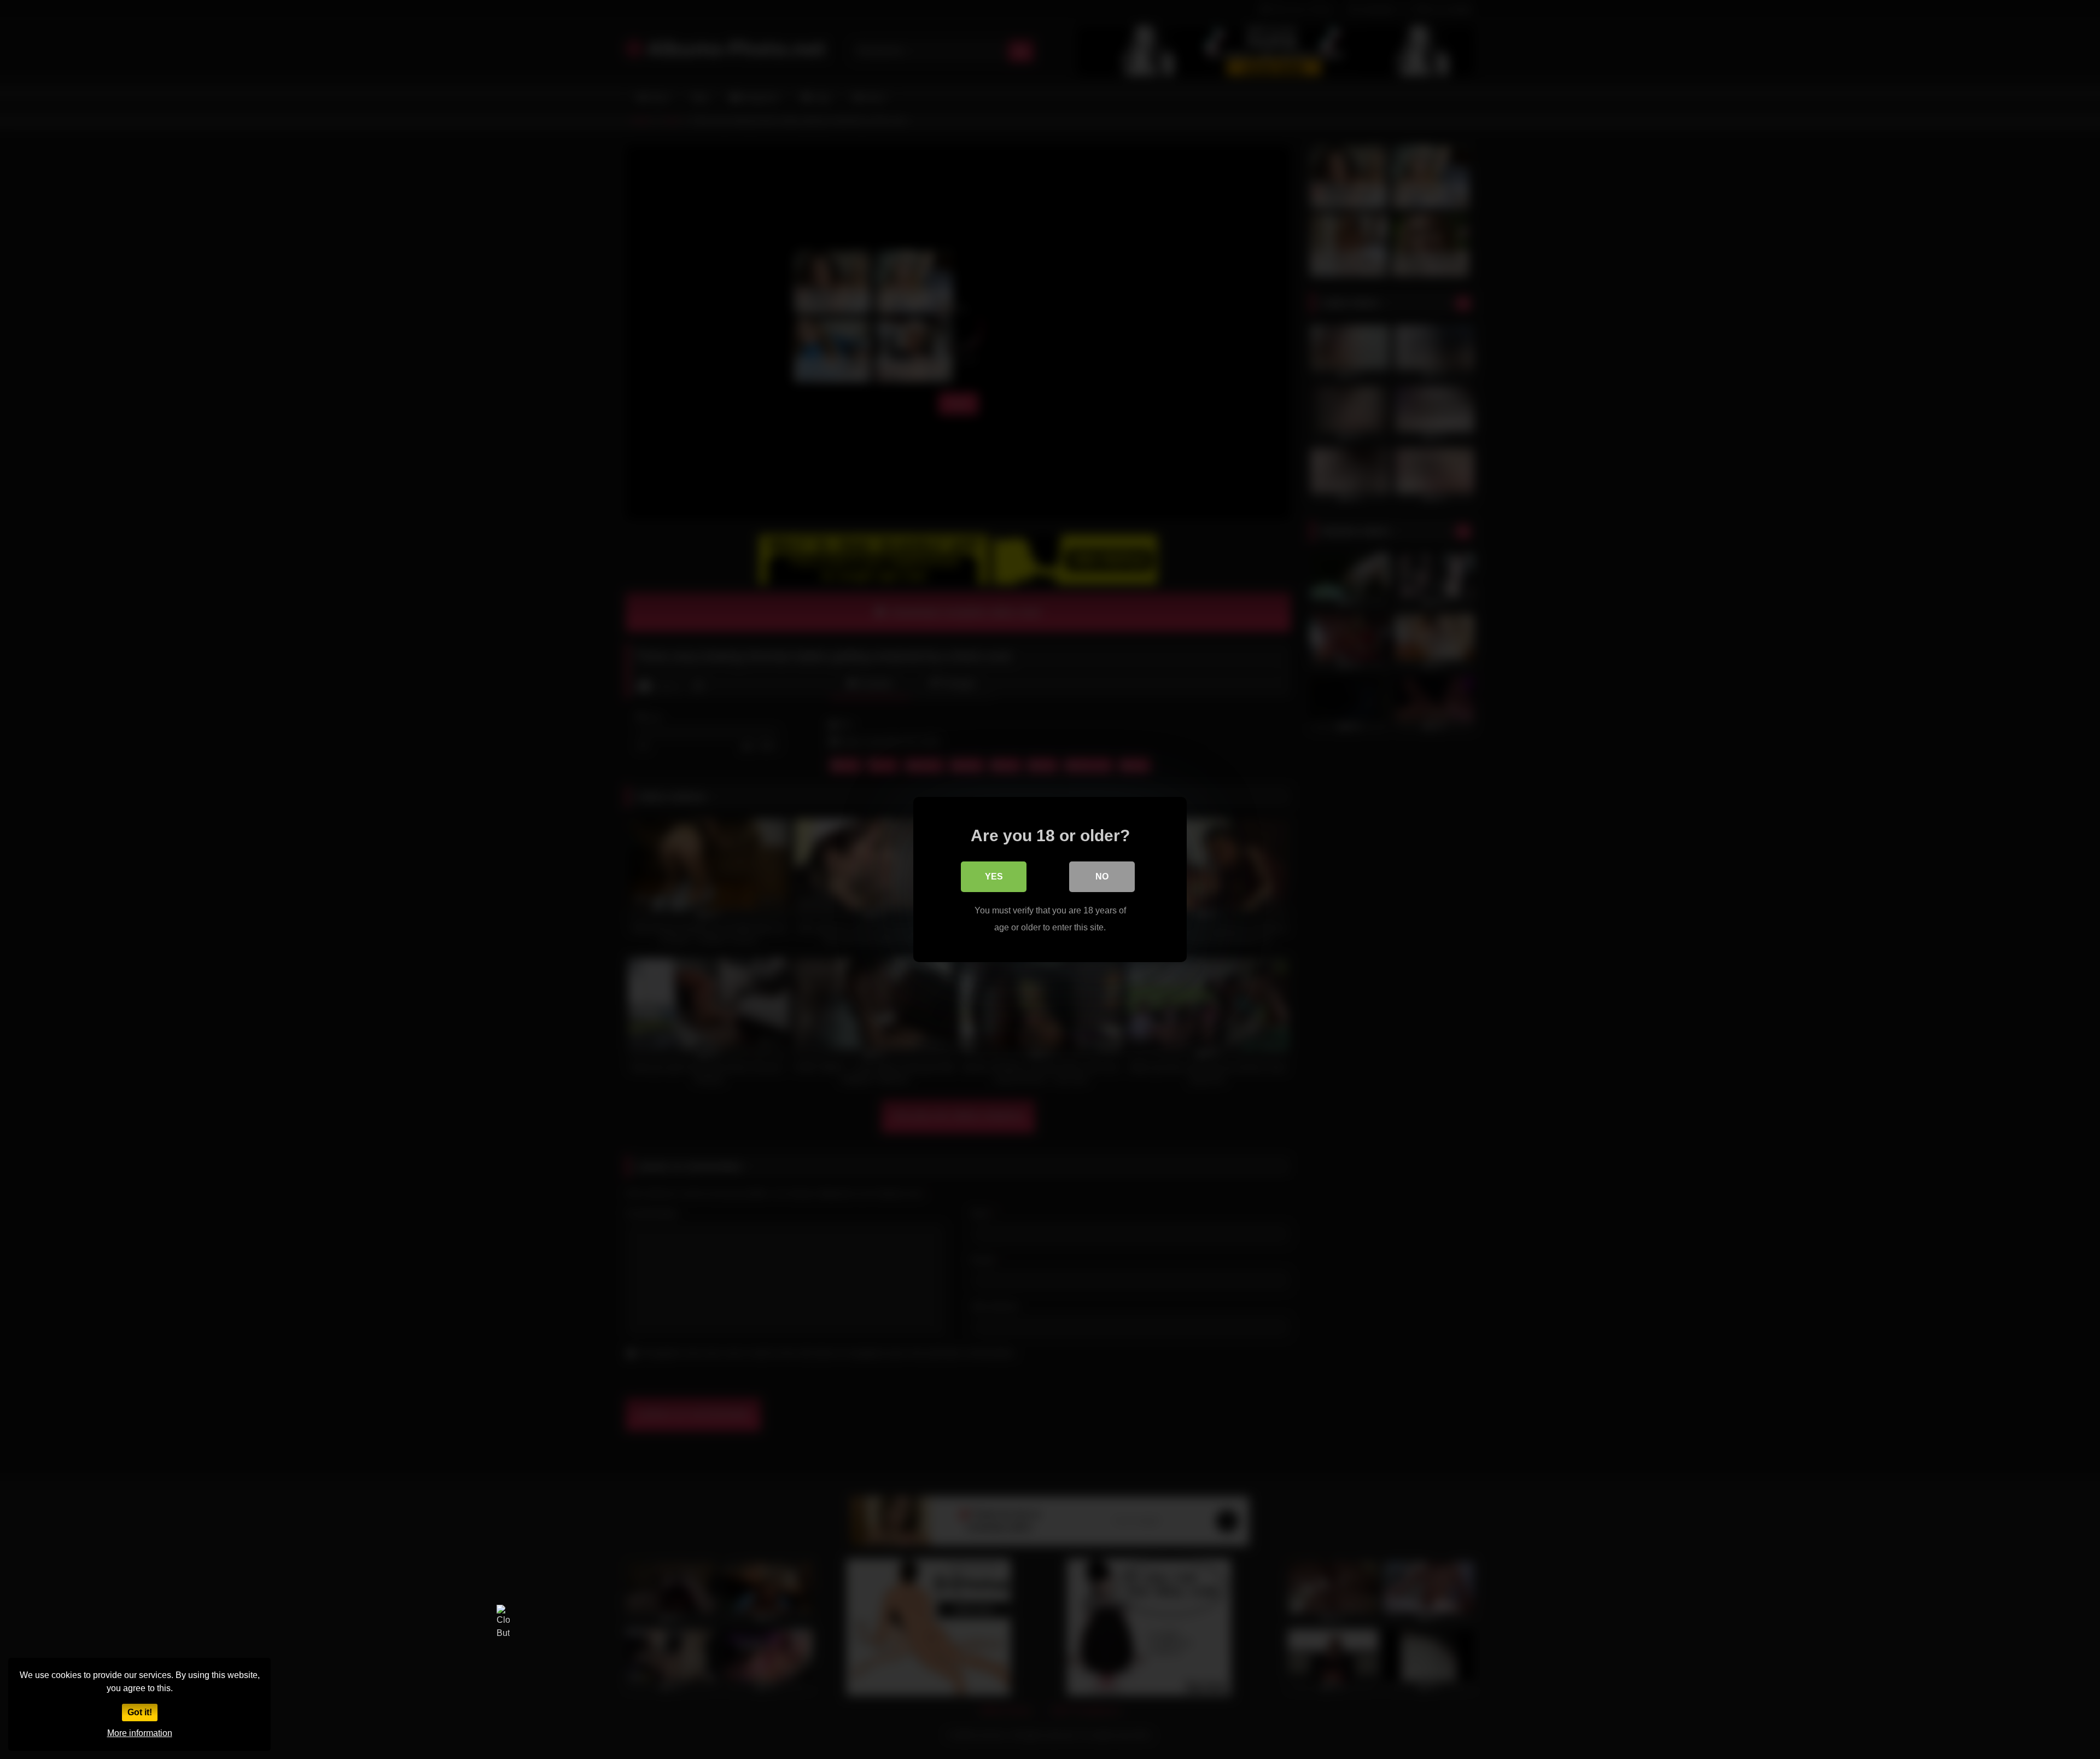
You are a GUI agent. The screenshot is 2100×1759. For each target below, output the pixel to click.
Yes (994, 876)
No (1102, 876)
